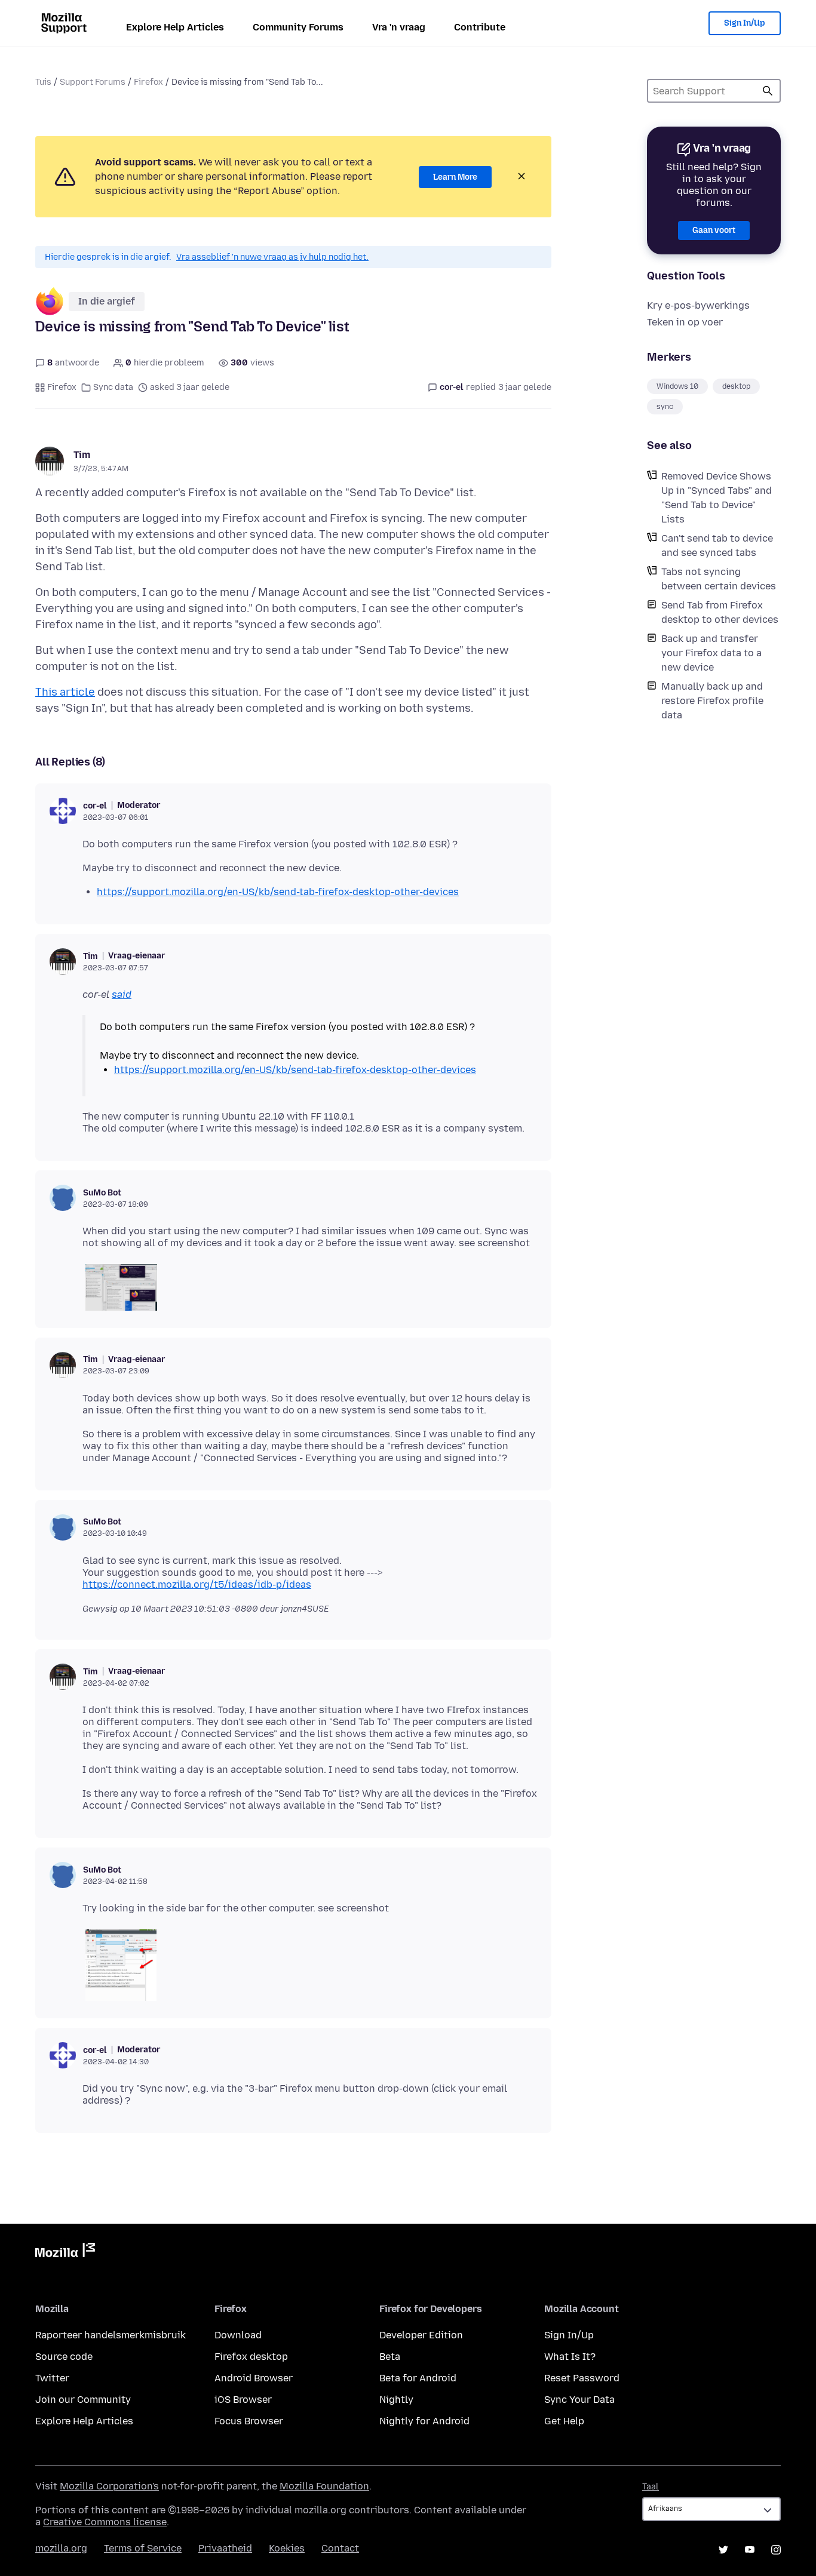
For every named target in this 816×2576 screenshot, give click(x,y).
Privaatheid (225, 2548)
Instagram (776, 2550)
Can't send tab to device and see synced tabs (717, 545)
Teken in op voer (685, 322)
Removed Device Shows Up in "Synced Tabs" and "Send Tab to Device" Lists (717, 498)
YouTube (750, 2550)
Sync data (113, 387)
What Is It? (570, 2357)
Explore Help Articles (175, 27)
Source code (64, 2357)
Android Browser (254, 2378)
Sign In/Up (745, 23)
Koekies (287, 2548)
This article (65, 692)
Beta (390, 2357)
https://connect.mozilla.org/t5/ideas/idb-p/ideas (197, 1584)
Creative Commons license (105, 2522)
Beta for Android (418, 2378)
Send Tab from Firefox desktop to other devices (720, 612)
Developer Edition (421, 2335)
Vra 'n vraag (399, 27)
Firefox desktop (251, 2357)
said (122, 995)
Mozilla (65, 2252)
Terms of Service (143, 2548)
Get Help (564, 2421)
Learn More (455, 177)
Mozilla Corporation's (109, 2486)
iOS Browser (243, 2400)
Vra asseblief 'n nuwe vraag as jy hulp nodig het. (272, 257)
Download (238, 2335)
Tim (82, 455)
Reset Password (582, 2378)
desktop (736, 386)
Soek (768, 91)
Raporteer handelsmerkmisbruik (111, 2335)
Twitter (52, 2378)
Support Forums (93, 82)
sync (665, 407)
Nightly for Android (424, 2421)
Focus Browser (249, 2421)
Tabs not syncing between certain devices (719, 579)
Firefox (148, 82)
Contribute (480, 27)
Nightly (396, 2400)
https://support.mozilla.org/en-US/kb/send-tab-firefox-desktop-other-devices (278, 892)
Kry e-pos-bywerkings (698, 305)
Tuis (43, 82)
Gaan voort (714, 230)
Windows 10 (677, 386)
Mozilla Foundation (324, 2486)
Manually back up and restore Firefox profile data (712, 701)
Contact (340, 2548)
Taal (651, 2487)
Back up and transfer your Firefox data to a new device (711, 653)
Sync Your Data (579, 2400)
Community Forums (298, 27)
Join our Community (83, 2400)
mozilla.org (61, 2548)
